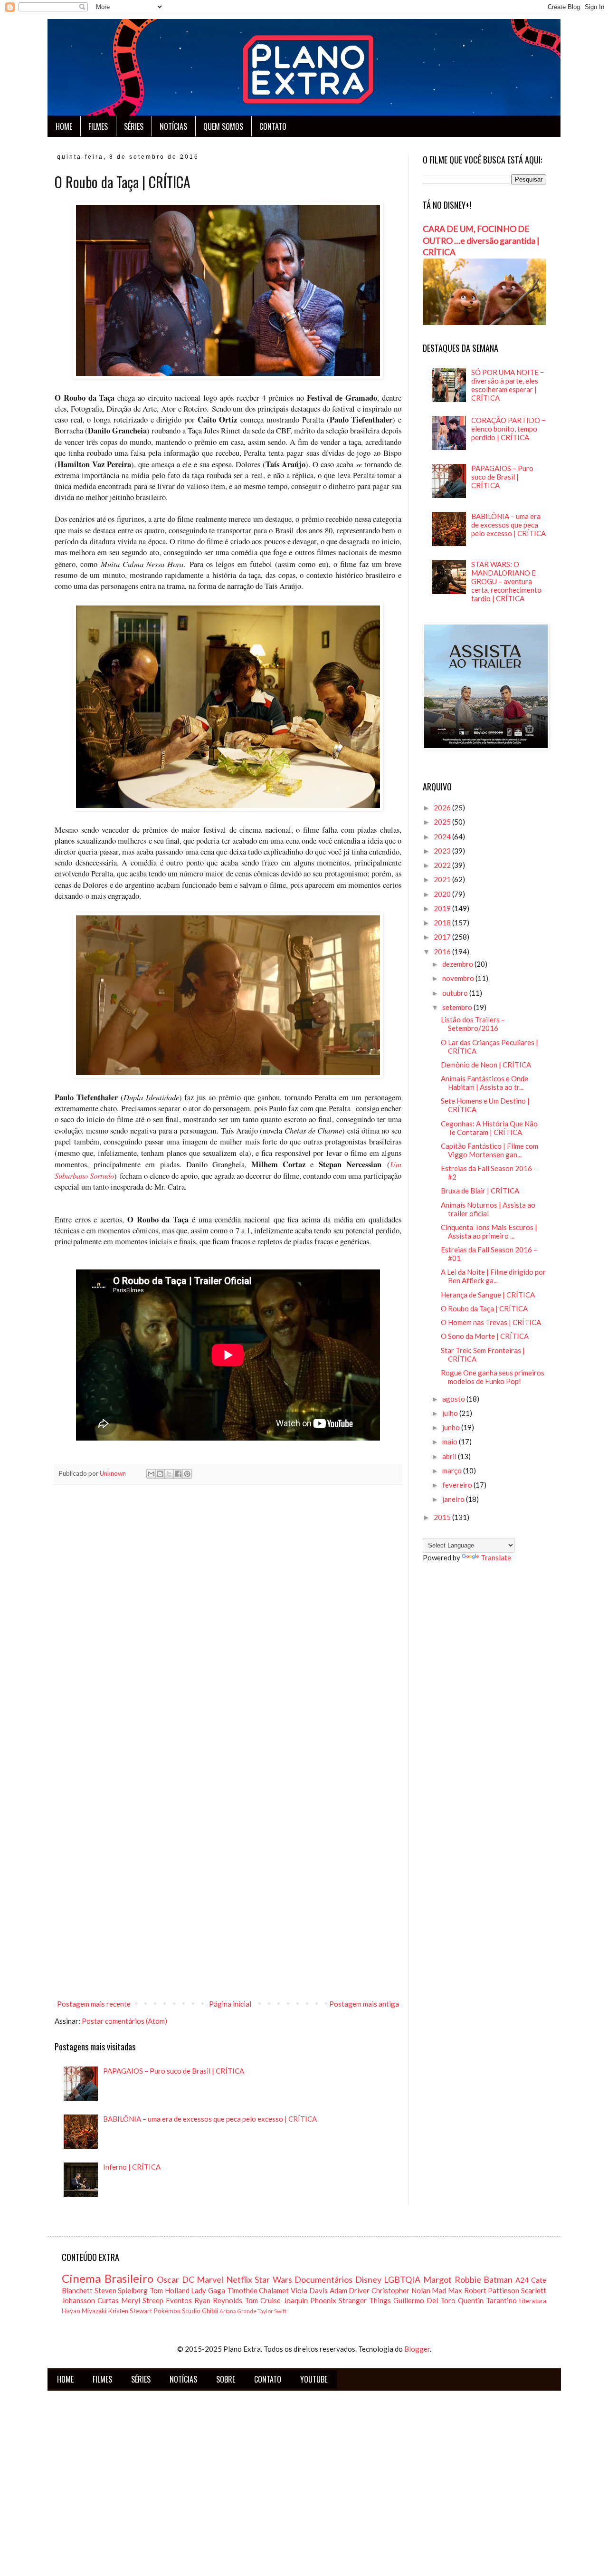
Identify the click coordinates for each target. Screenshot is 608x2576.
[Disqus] (228, 1625)
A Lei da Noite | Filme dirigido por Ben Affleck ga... (493, 1276)
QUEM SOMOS (223, 126)
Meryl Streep (142, 2300)
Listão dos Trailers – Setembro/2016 (473, 1024)
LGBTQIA (402, 2279)
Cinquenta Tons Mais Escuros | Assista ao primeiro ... (489, 1231)
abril (450, 1456)
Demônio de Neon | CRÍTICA (486, 1065)
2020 (443, 894)
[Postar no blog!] (160, 1474)
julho (451, 1413)
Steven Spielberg (121, 2290)
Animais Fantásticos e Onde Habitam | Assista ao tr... (484, 1083)
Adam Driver (350, 2290)
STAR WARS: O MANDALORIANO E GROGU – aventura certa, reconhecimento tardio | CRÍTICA (506, 581)
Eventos (179, 2300)
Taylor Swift (272, 2311)
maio (451, 1442)
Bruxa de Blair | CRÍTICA (480, 1191)
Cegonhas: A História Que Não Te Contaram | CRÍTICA (489, 1128)
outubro (456, 993)
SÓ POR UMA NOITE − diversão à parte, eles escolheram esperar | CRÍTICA (508, 385)
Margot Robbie (452, 2279)
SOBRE (226, 2379)
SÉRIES (134, 126)
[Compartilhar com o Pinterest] (187, 1474)
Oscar (168, 2279)
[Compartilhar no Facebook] (178, 1474)
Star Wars (273, 2279)
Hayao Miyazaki (84, 2311)
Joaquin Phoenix (310, 2300)
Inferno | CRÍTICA (132, 2167)
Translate (496, 1557)
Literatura (533, 2301)
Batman (498, 2279)
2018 (443, 923)
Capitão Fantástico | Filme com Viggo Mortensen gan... (489, 1150)
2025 (443, 822)
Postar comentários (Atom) (124, 2021)
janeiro (454, 1499)
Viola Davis (309, 2290)
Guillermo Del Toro (424, 2300)
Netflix (239, 2279)
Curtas (108, 2300)
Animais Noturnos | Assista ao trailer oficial (488, 1209)
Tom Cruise (263, 2300)
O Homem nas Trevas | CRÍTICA (491, 1322)
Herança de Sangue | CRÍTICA (488, 1295)
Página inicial (230, 2004)
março (453, 1471)
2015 (443, 1517)
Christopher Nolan (401, 2290)
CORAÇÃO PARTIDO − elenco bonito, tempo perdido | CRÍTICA (508, 429)
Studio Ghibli (200, 2311)
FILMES (98, 126)
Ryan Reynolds (218, 2300)
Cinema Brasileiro (108, 2278)
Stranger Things (365, 2300)
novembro (459, 978)
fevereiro (458, 1485)
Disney (368, 2279)
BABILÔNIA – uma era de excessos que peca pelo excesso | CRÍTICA (210, 2119)
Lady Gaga (208, 2290)
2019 (443, 908)
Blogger (417, 2349)
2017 (443, 937)
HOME (64, 126)
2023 (443, 851)
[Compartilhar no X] (169, 1474)
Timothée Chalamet (258, 2290)
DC (188, 2279)
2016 (443, 952)
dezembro (458, 964)
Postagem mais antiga (364, 2004)
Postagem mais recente (94, 2004)
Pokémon (167, 2311)
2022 (443, 865)
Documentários (323, 2279)
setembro (458, 1007)
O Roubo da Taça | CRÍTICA (484, 1308)
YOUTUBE (314, 2379)
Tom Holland (170, 2290)
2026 (443, 807)
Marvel (210, 2279)
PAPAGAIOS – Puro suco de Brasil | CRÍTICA (174, 2071)
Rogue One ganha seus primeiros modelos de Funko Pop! (493, 1377)
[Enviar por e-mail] (151, 1474)
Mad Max (447, 2290)
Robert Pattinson (492, 2290)
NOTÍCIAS (173, 126)
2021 (443, 879)
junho (452, 1427)
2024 (443, 836)
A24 (522, 2280)
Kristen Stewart (130, 2311)
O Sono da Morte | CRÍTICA (485, 1336)
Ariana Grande (238, 2311)
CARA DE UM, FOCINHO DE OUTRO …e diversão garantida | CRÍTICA (481, 240)
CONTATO (273, 126)
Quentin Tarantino (487, 2300)
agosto (454, 1399)
